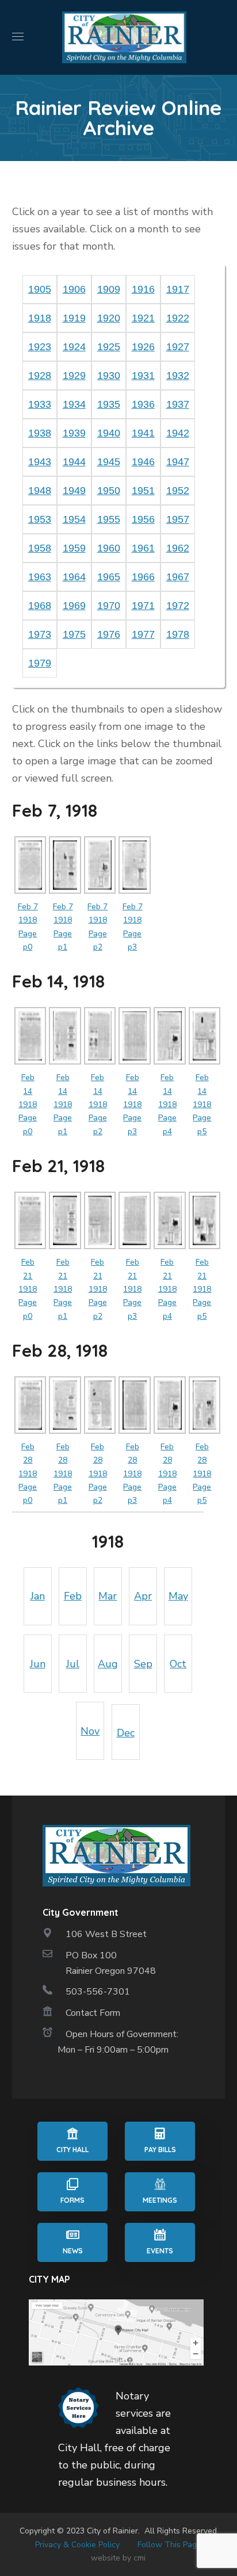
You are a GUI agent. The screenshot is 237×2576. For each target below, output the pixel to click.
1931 (143, 376)
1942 (178, 433)
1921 (143, 318)
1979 (40, 663)
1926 (143, 347)
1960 (109, 548)
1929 (74, 376)
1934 (74, 404)
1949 (74, 491)
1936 (143, 404)
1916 (143, 289)
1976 (109, 634)
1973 (40, 634)
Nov (90, 1731)
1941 (143, 433)
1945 (109, 462)
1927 (178, 347)
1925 (109, 347)
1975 (74, 634)
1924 (74, 347)
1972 (178, 606)
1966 (143, 577)
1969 (74, 606)
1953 (40, 519)
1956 (143, 519)
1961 (143, 548)
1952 (178, 491)
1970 (109, 606)
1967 (178, 577)
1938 (40, 433)
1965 (109, 577)
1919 (74, 318)
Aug (108, 1664)
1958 (40, 548)
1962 (178, 548)
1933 (40, 404)
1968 (40, 606)
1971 (143, 606)
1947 (178, 462)
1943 (40, 462)
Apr (143, 1596)
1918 (40, 318)
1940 (109, 433)
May (178, 1596)
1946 (143, 462)
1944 (74, 462)
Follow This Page (169, 2545)
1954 (74, 519)
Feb (73, 1596)
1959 (74, 548)
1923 (40, 347)
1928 (40, 376)
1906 (74, 289)
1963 (40, 577)
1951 (143, 491)
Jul (73, 1664)
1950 (109, 491)
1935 (109, 404)
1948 (40, 491)
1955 (109, 519)
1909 (109, 289)
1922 (178, 318)
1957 (178, 519)
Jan (38, 1596)
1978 (178, 634)
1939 (74, 433)
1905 (40, 289)
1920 (109, 318)
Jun (38, 1664)
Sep (143, 1664)
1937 (178, 404)
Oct (178, 1664)
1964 (74, 577)
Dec (126, 1733)
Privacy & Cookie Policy (77, 2545)
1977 (143, 634)
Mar (108, 1596)
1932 (178, 376)
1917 (178, 289)
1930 (109, 376)
